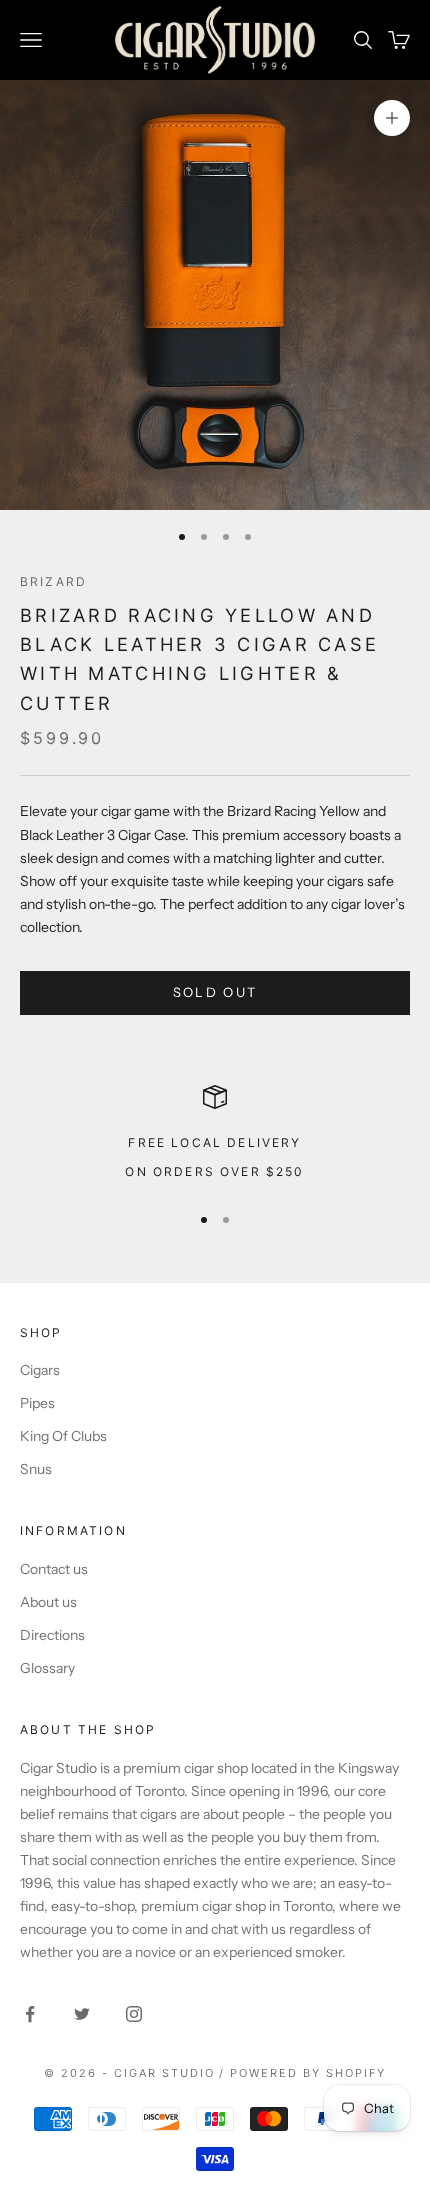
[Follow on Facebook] (30, 2014)
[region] (215, 1134)
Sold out (215, 992)
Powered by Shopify (308, 2073)
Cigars (40, 1370)
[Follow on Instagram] (134, 2014)
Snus (36, 1469)
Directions (52, 1635)
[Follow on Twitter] (82, 2014)
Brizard (53, 581)
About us (48, 1602)
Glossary (47, 1668)
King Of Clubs (63, 1436)
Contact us (54, 1569)
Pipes (37, 1403)
